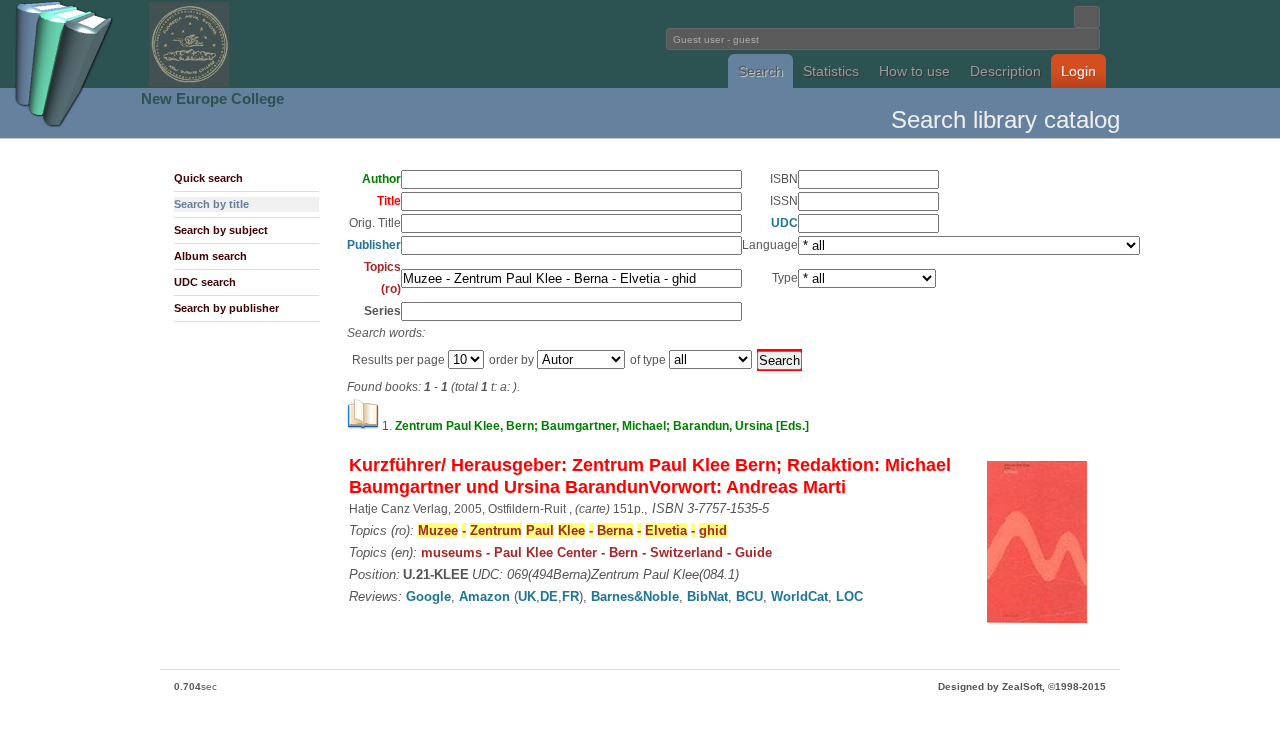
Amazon (484, 596)
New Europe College (212, 98)
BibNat (707, 596)
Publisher (374, 245)
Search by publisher (226, 308)
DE (549, 596)
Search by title (211, 204)
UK (527, 596)
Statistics (831, 71)
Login (1078, 71)
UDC (784, 223)
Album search (210, 256)
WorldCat (799, 596)
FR (570, 596)
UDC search (205, 282)
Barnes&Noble (635, 596)
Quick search (208, 178)
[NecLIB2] (189, 83)
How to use (914, 71)
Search (760, 71)
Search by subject (221, 230)
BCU (749, 596)
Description (1005, 71)
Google (428, 596)
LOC (849, 596)
